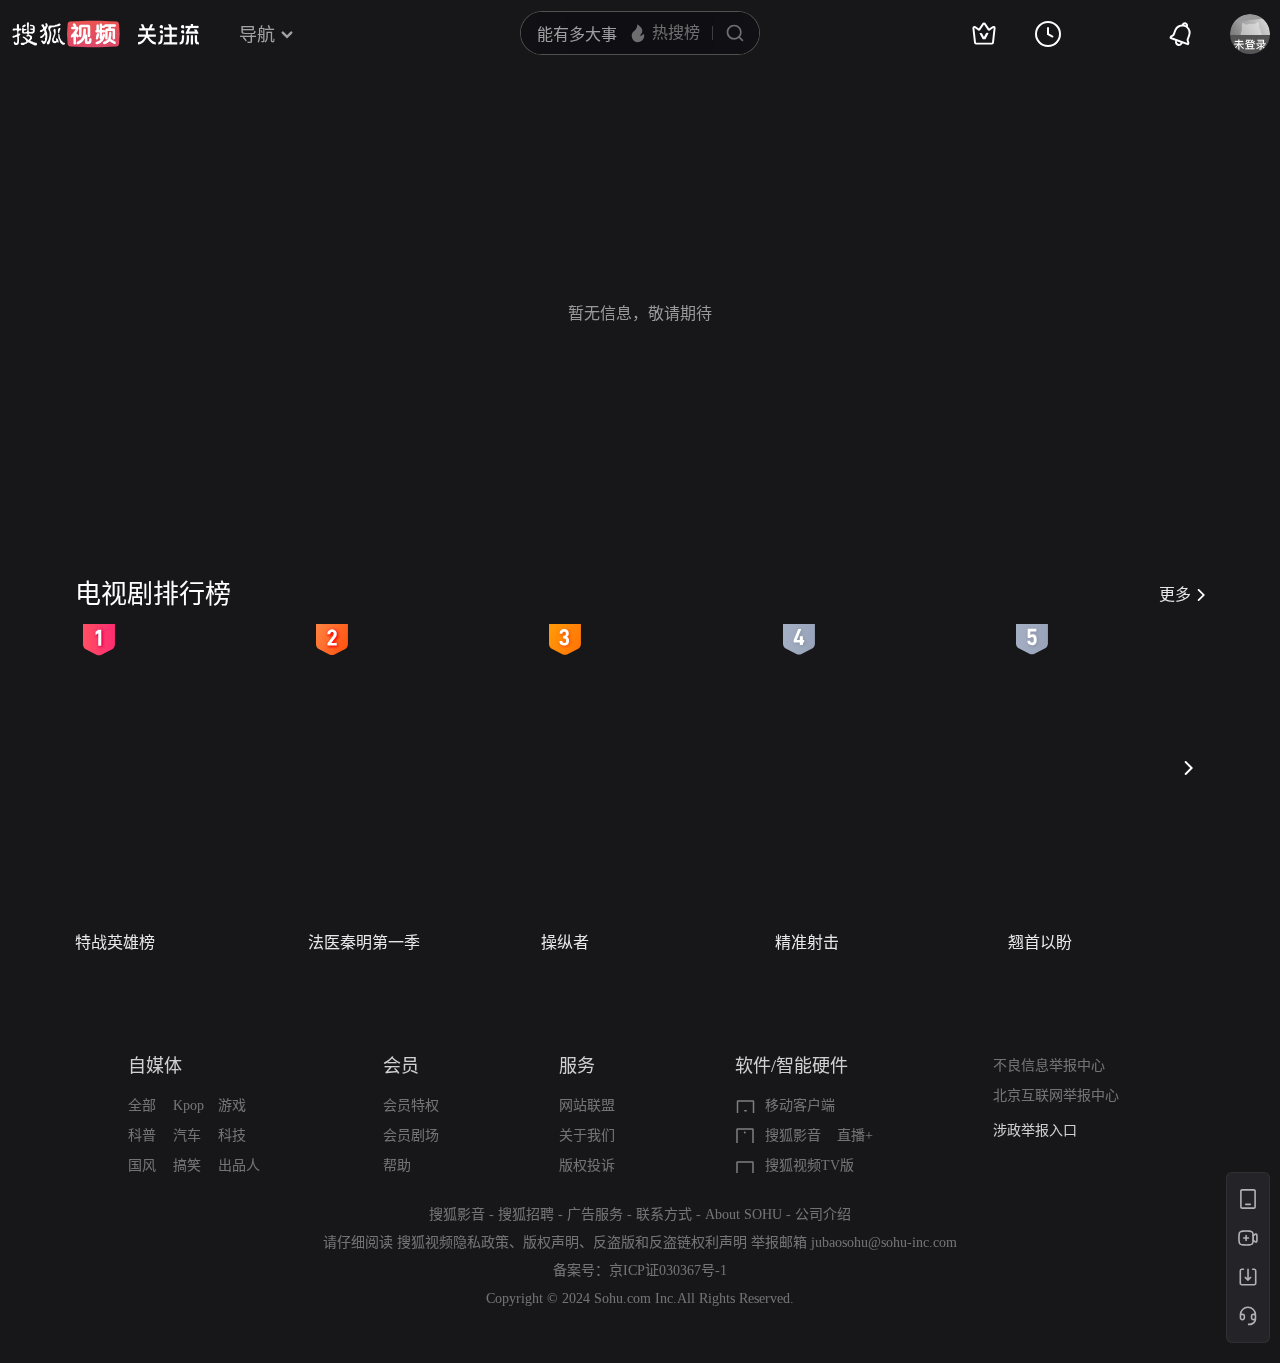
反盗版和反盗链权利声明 (670, 1242)
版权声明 (551, 1242)
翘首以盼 (1040, 942)
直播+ (855, 1135)
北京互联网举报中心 (1056, 1095)
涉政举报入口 (1035, 1130)
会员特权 (411, 1105)
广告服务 (595, 1214)
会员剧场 (411, 1135)
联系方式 (664, 1214)
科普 (142, 1135)
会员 (401, 1066)
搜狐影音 (793, 1135)
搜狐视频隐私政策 (453, 1242)
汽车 (187, 1135)
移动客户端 (800, 1105)
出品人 (239, 1165)
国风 (142, 1165)
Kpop (188, 1105)
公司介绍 (823, 1214)
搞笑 (187, 1165)
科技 (232, 1135)
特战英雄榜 (115, 942)
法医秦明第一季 (364, 942)
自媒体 (155, 1066)
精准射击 (807, 942)
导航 (257, 35)
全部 (142, 1105)
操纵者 (565, 942)
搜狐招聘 (526, 1214)
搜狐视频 (66, 34)
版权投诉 (587, 1165)
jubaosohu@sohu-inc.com (884, 1242)
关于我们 (587, 1135)
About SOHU (743, 1214)
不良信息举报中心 (1049, 1065)
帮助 (397, 1165)
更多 (1175, 594)
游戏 (232, 1105)
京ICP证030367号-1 (668, 1270)
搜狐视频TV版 (809, 1165)
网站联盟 (587, 1105)
